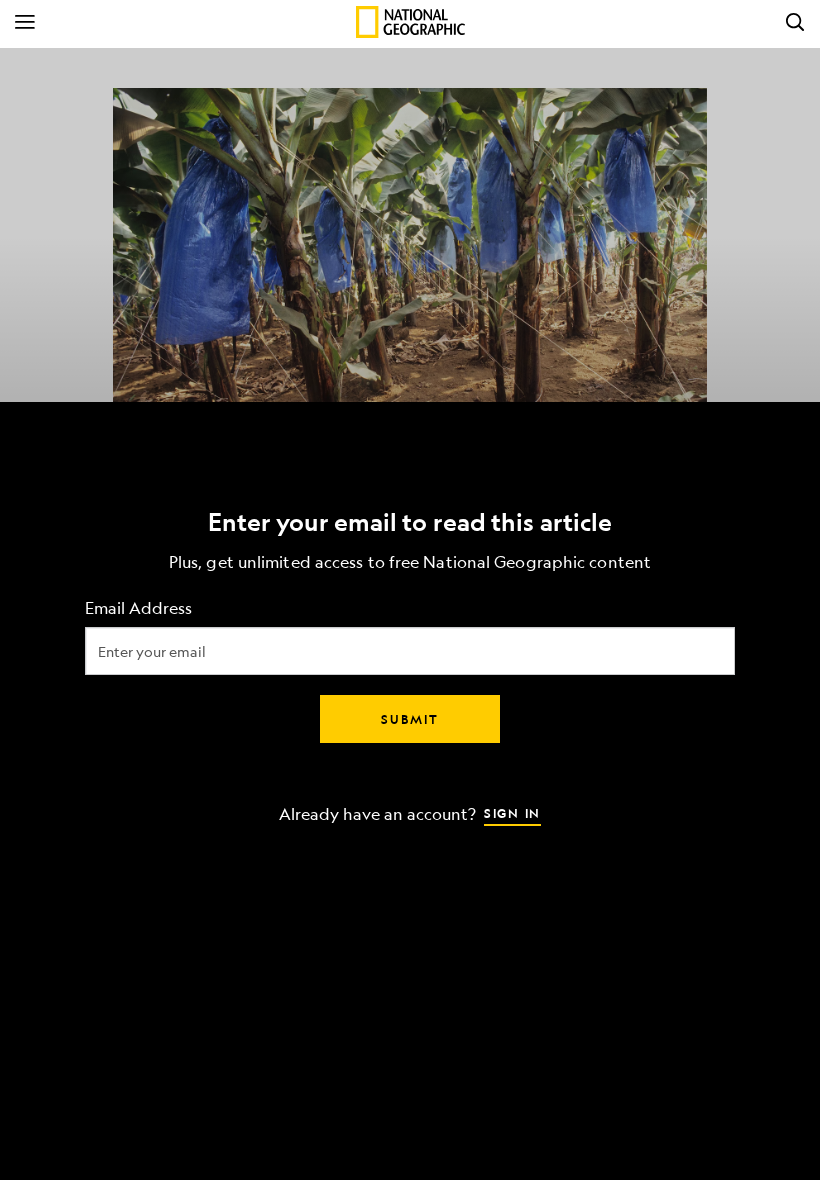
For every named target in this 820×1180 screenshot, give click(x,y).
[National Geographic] (410, 22)
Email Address (138, 608)
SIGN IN (512, 813)
